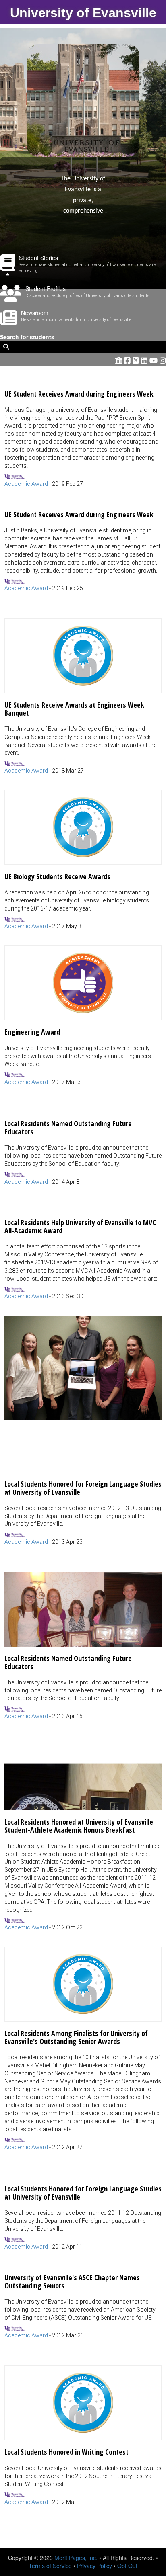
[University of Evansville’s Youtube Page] (155, 360)
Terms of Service (50, 2566)
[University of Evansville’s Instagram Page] (163, 360)
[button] (83, 435)
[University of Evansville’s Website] (119, 360)
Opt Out (127, 2566)
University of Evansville (83, 13)
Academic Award (26, 484)
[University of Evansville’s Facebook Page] (128, 360)
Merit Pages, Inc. (76, 2558)
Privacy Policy (94, 2566)
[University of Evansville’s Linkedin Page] (145, 360)
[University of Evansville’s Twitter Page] (137, 360)
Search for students (27, 337)
